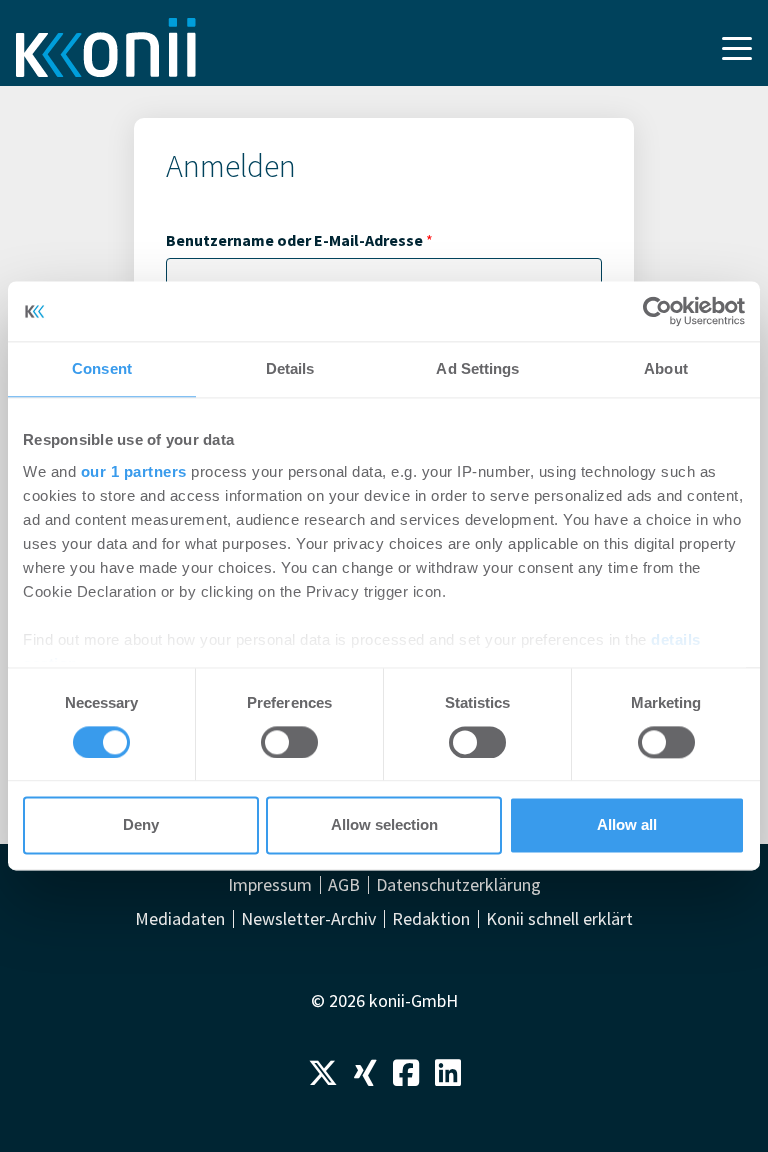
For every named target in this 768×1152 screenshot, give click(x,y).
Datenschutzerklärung (458, 885)
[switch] (289, 742)
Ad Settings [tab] (477, 368)
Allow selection (384, 825)
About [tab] (666, 368)
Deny (141, 825)
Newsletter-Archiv (308, 919)
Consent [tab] (102, 368)
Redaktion (431, 919)
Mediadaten (180, 919)
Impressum (270, 885)
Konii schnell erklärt (559, 919)
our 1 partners (134, 471)
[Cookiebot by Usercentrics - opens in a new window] (657, 311)
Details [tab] (290, 368)
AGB (344, 885)
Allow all (627, 825)
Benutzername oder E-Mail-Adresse (299, 240)
